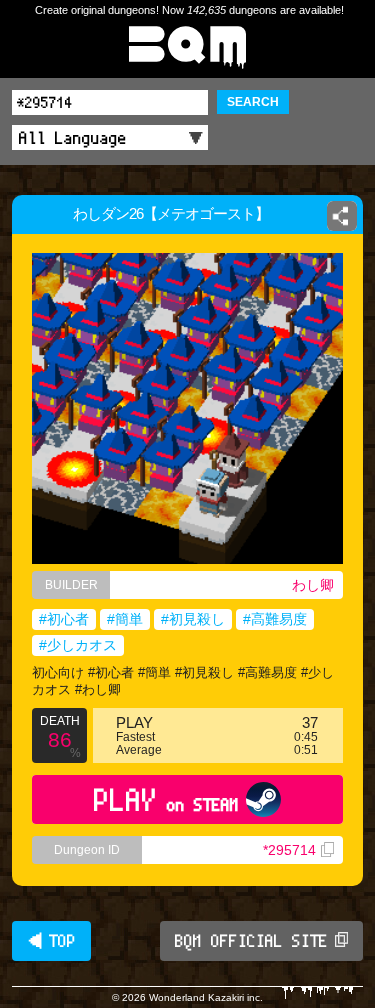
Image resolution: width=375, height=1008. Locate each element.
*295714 (289, 850)
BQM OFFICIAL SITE (251, 941)
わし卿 (313, 585)
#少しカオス (78, 645)
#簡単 (125, 619)
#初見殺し (193, 619)
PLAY (166, 799)
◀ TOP (51, 941)
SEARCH (253, 102)
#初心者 (64, 619)
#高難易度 (275, 619)
